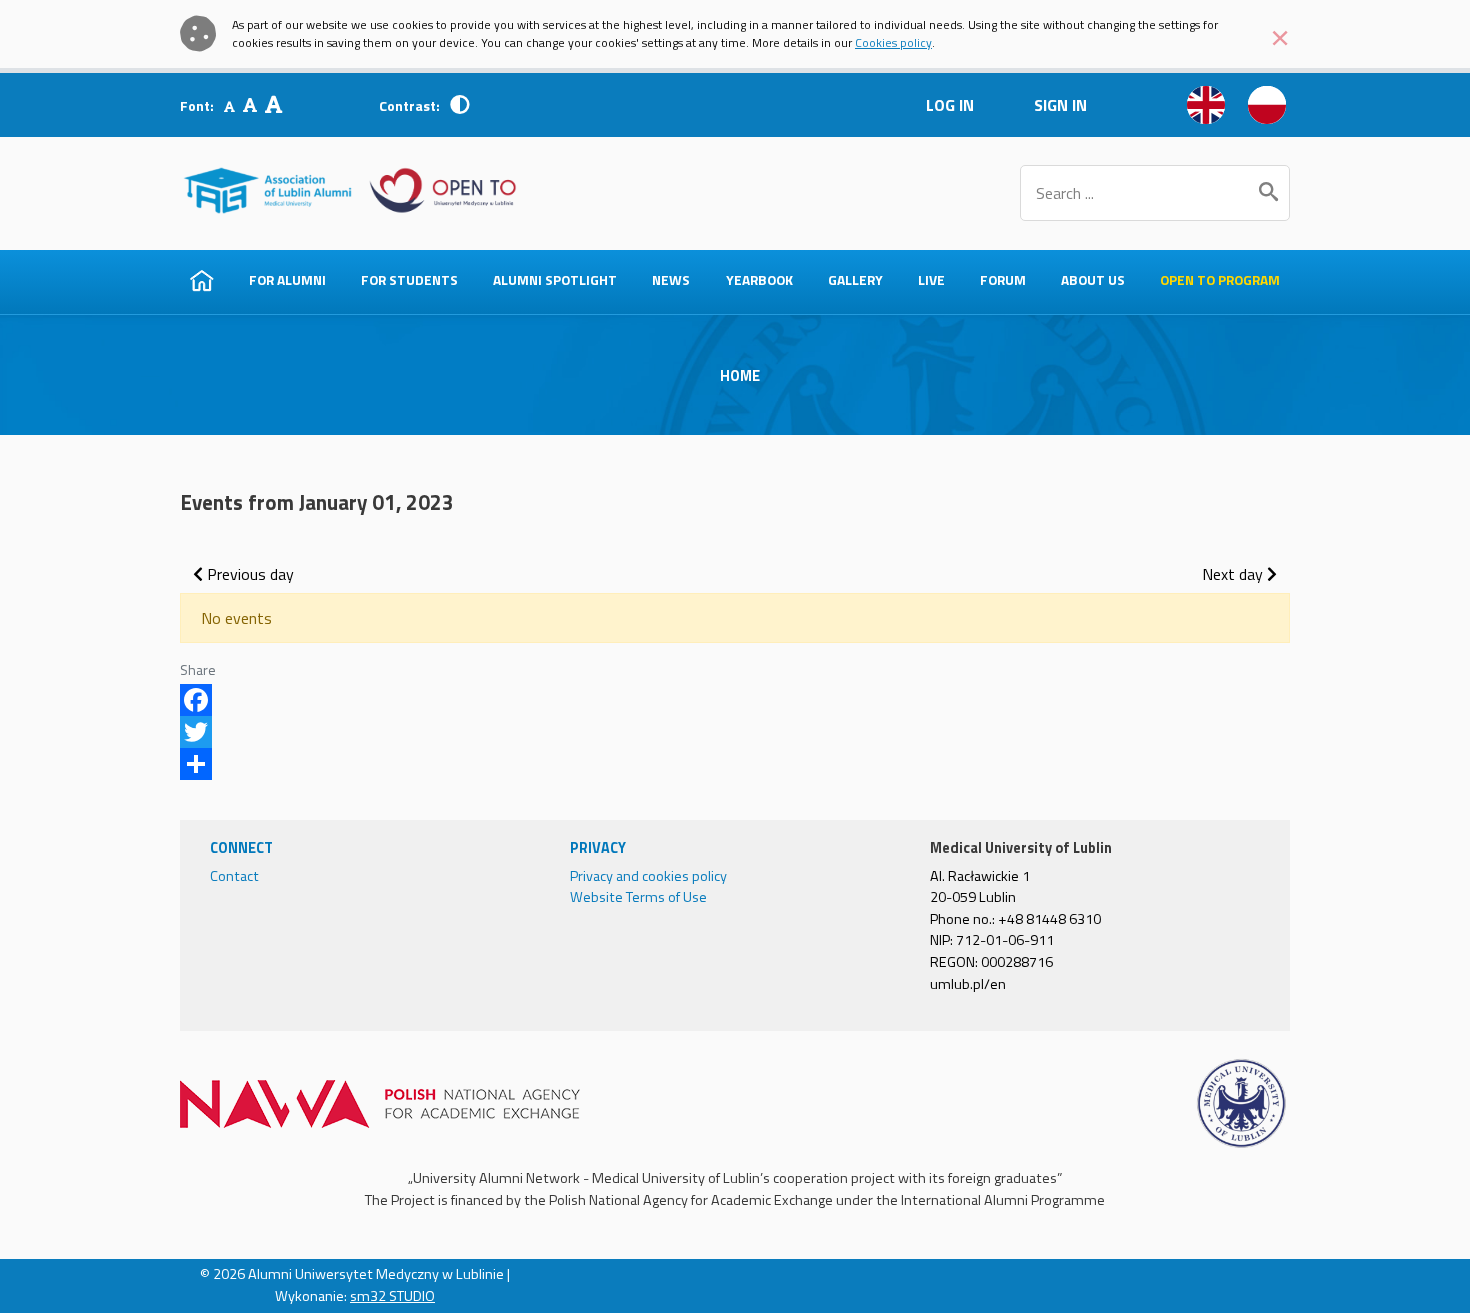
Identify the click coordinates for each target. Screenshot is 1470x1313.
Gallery (855, 280)
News (671, 280)
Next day (1234, 574)
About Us (1093, 280)
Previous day (248, 574)
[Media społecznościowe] (735, 764)
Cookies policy (893, 42)
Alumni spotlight (555, 280)
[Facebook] (735, 700)
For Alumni (287, 280)
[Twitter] (735, 732)
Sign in (1060, 105)
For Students (409, 280)
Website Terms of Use (638, 897)
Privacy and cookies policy (648, 876)
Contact (234, 876)
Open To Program (1220, 280)
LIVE (931, 280)
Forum (1003, 280)
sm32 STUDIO (392, 1296)
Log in (950, 105)
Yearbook (759, 280)
